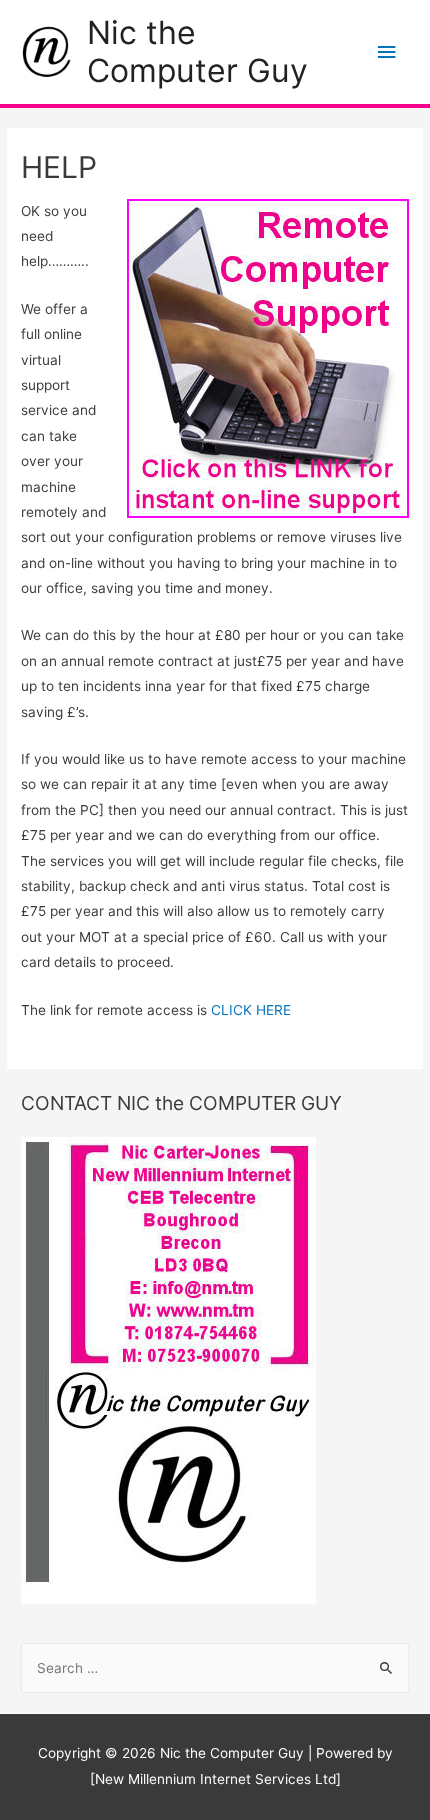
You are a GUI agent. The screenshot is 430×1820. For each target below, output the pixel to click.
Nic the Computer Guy (197, 51)
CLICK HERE (251, 1010)
